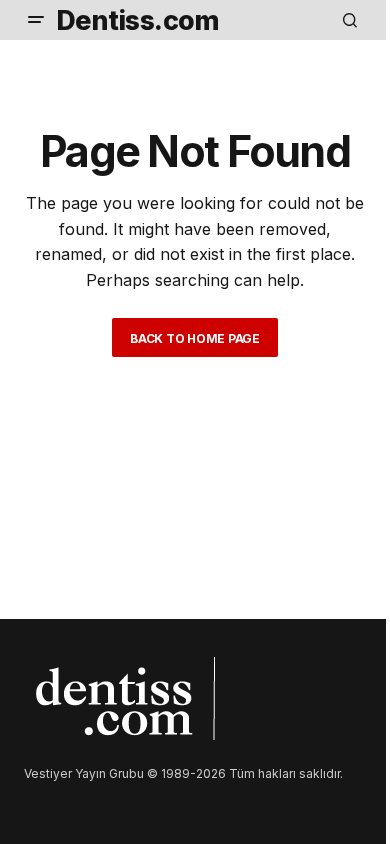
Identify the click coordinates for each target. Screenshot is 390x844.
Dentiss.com (137, 20)
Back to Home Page (195, 338)
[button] (36, 20)
